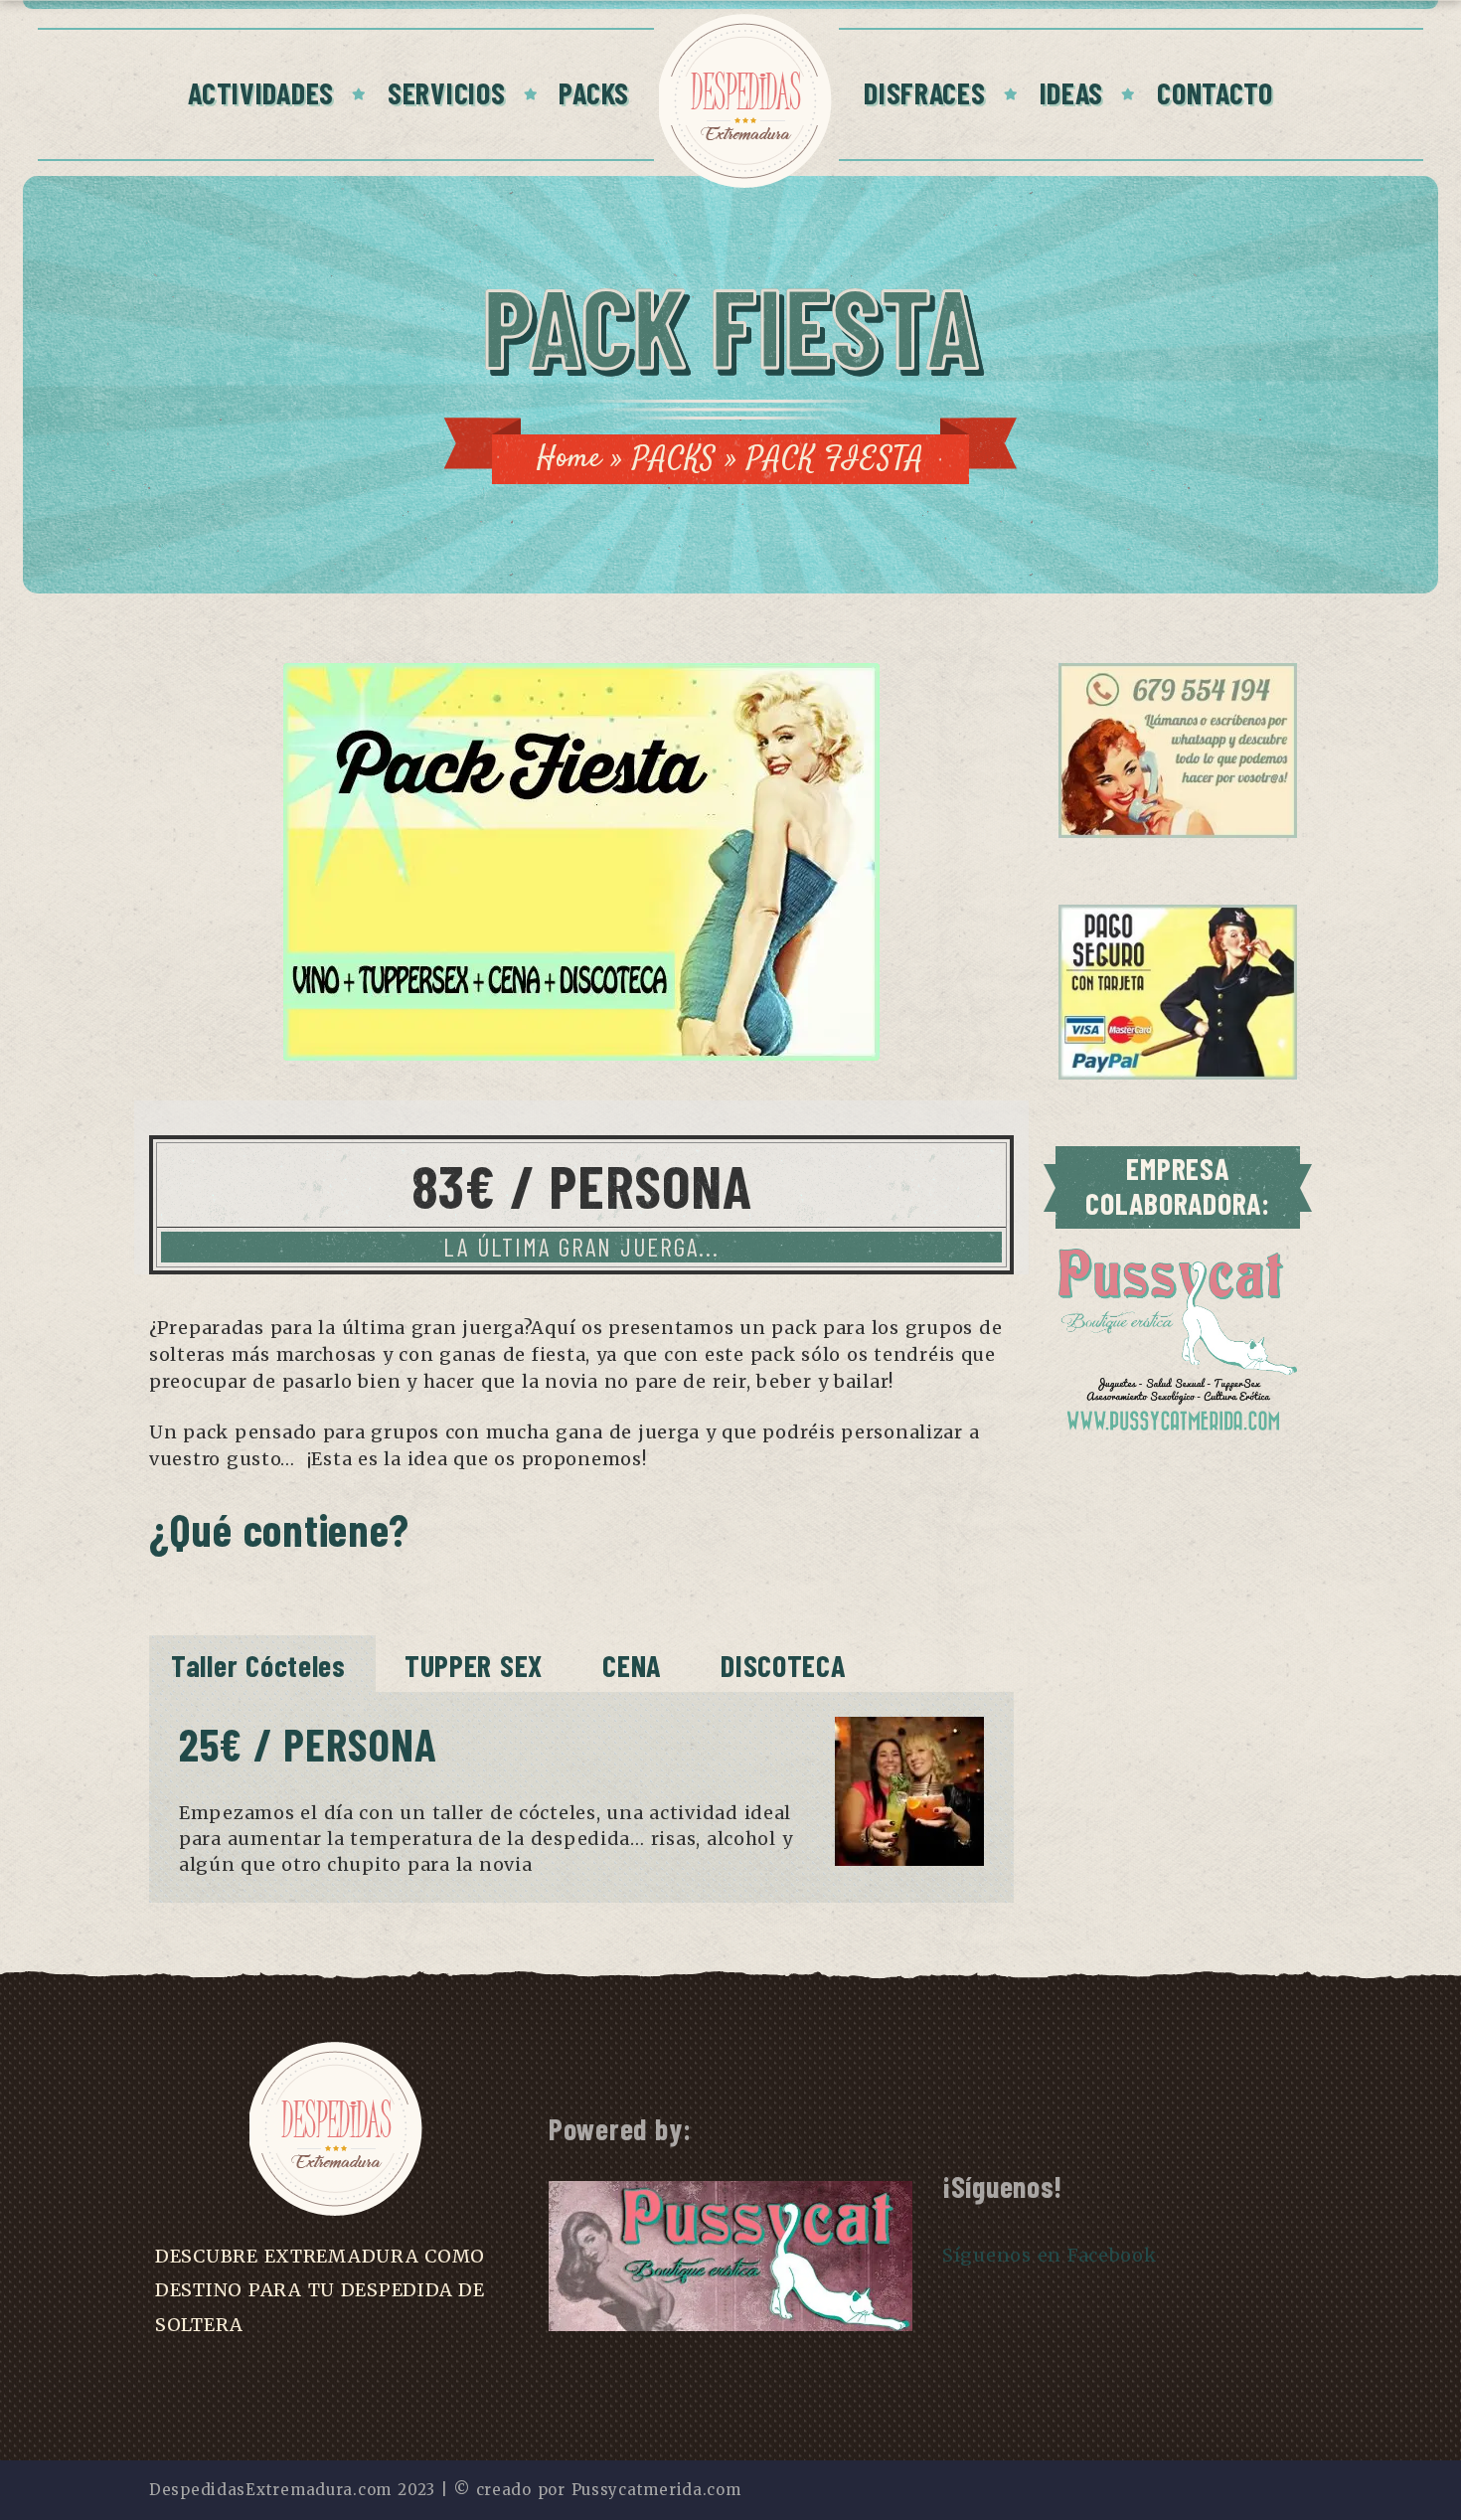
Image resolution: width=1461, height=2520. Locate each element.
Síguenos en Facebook (1050, 2255)
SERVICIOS (446, 92)
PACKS (594, 92)
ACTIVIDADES (261, 92)
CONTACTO (1215, 92)
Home (569, 459)
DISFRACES (924, 92)
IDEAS (1072, 92)
